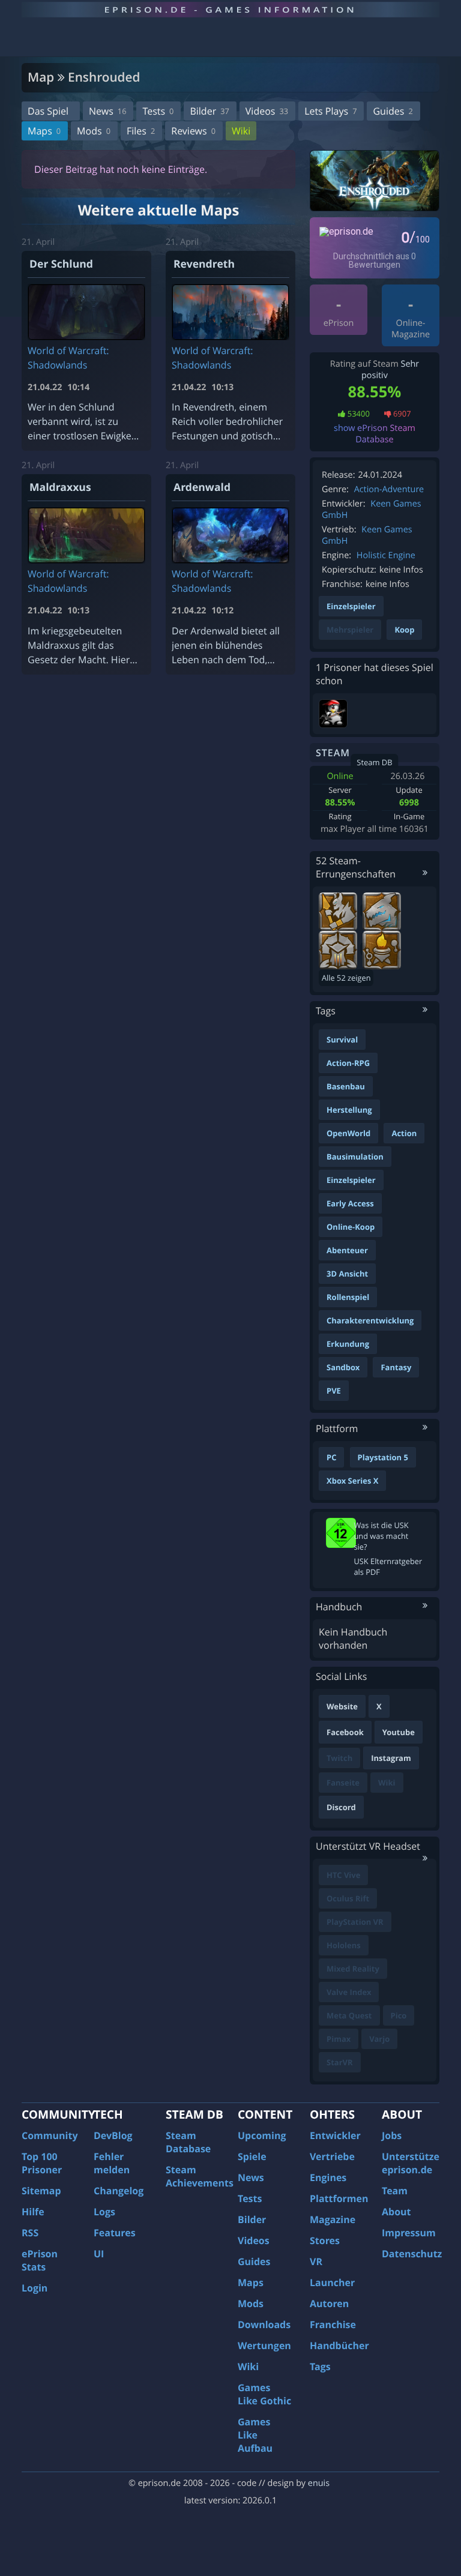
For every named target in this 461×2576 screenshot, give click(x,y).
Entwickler (335, 2135)
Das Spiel (48, 111)
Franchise (333, 2325)
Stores (325, 2240)
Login (35, 2288)
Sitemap (41, 2191)
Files (141, 131)
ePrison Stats (40, 2260)
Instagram (391, 1758)
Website (342, 1706)
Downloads (264, 2325)
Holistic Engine (386, 555)
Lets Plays (330, 111)
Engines (328, 2177)
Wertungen (264, 2346)
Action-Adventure (389, 489)
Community (50, 2135)
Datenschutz (412, 2254)
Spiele (252, 2156)
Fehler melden (112, 2163)
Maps (44, 131)
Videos (267, 111)
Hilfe (33, 2212)
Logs (104, 2212)
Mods (94, 131)
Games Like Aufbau (255, 2435)
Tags (320, 2367)
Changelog (119, 2191)
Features (115, 2233)
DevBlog (113, 2135)
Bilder (209, 111)
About (396, 2212)
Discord (341, 1807)
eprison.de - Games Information (230, 10)
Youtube (399, 1732)
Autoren (329, 2304)
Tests (158, 111)
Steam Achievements (200, 2176)
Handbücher (339, 2346)
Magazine (333, 2219)
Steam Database (188, 2142)
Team (395, 2191)
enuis (319, 2483)
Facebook (345, 1732)
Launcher (332, 2283)
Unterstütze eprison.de (411, 2163)
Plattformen (339, 2198)
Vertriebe (332, 2156)
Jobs (392, 2135)
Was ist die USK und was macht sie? (381, 1536)
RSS (30, 2233)
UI (99, 2254)
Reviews (193, 131)
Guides (393, 111)
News (107, 111)
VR (316, 2262)
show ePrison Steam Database (375, 434)
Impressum (409, 2233)
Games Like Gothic (264, 2394)
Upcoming (262, 2135)
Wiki (241, 131)
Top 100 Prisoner (42, 2163)
